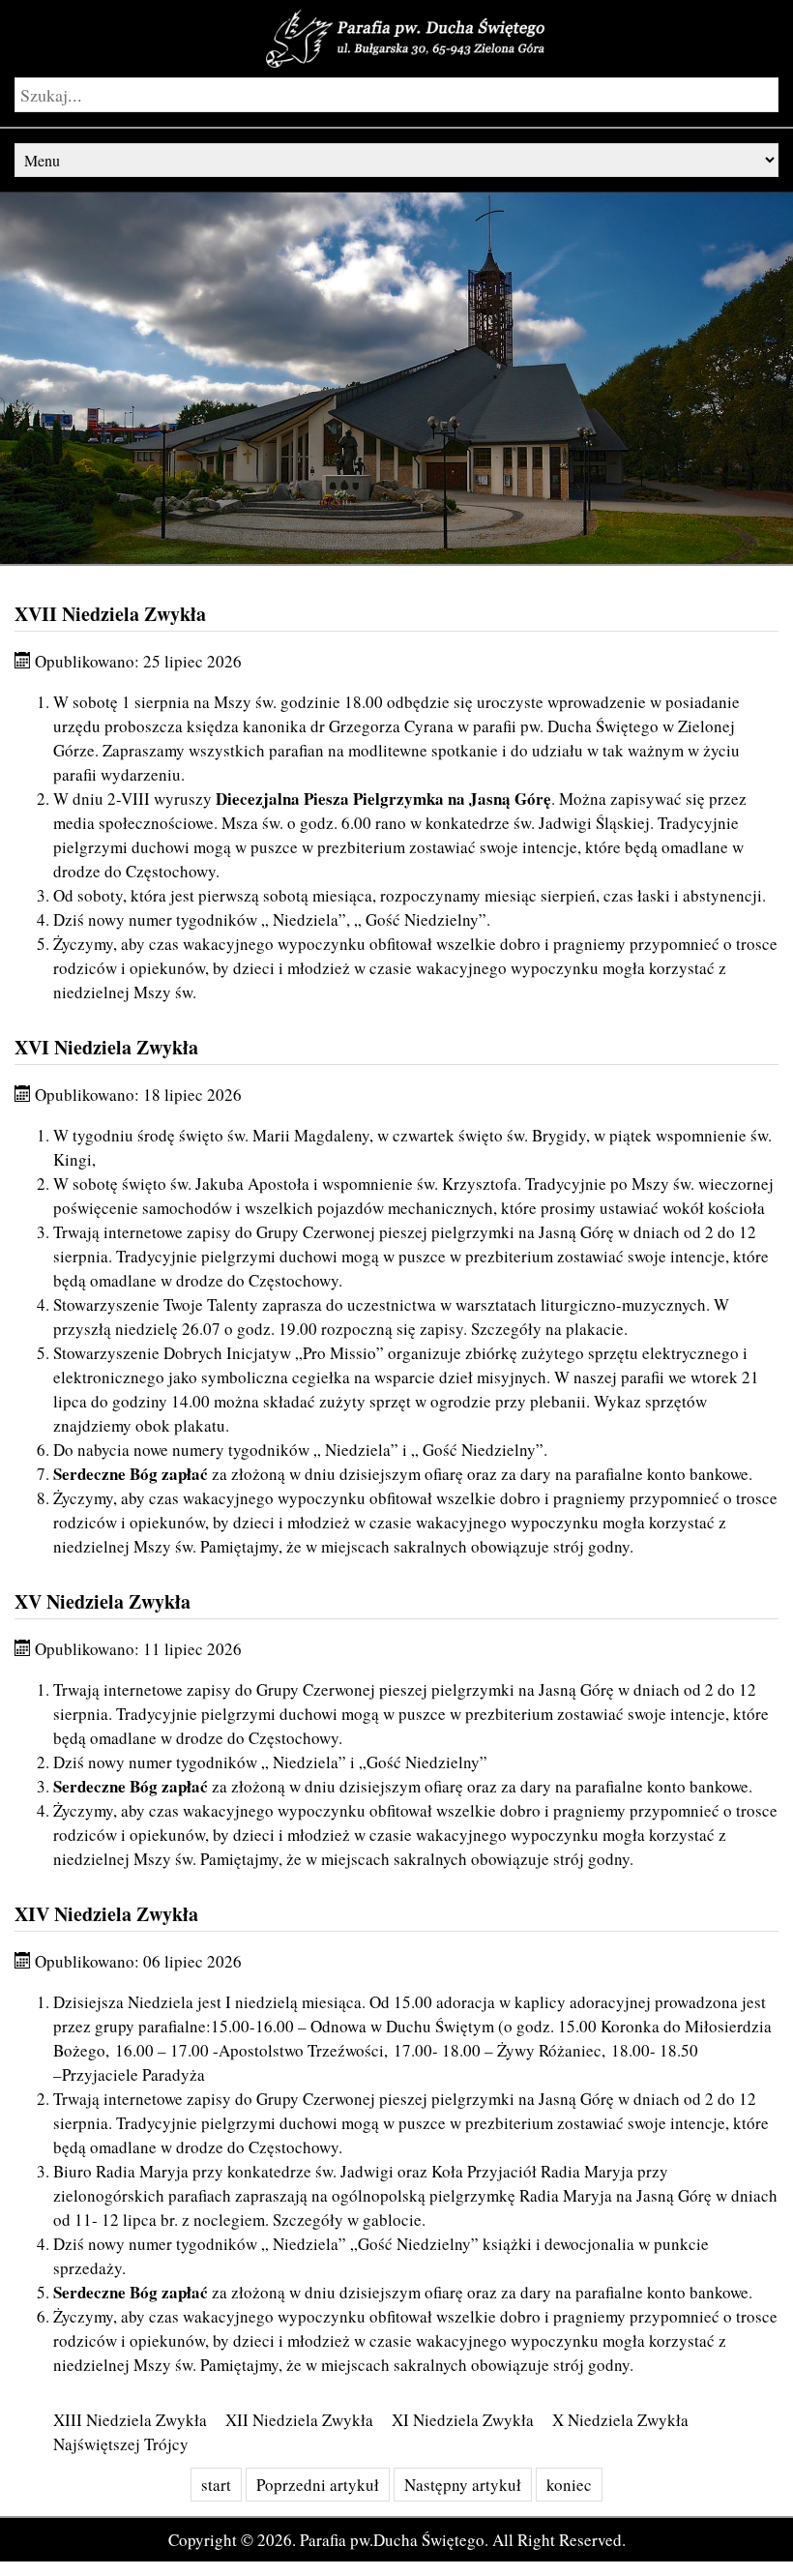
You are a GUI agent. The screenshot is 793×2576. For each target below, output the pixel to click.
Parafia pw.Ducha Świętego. (394, 2540)
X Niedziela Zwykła (620, 2420)
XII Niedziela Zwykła (299, 2420)
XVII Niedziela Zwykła (110, 614)
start (216, 2485)
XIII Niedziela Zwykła (130, 2420)
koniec (569, 2485)
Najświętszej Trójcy (121, 2444)
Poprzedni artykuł (318, 2485)
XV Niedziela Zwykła (103, 1601)
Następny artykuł (463, 2485)
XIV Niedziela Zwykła (106, 1914)
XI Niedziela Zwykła (463, 2420)
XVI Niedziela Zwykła (106, 1047)
